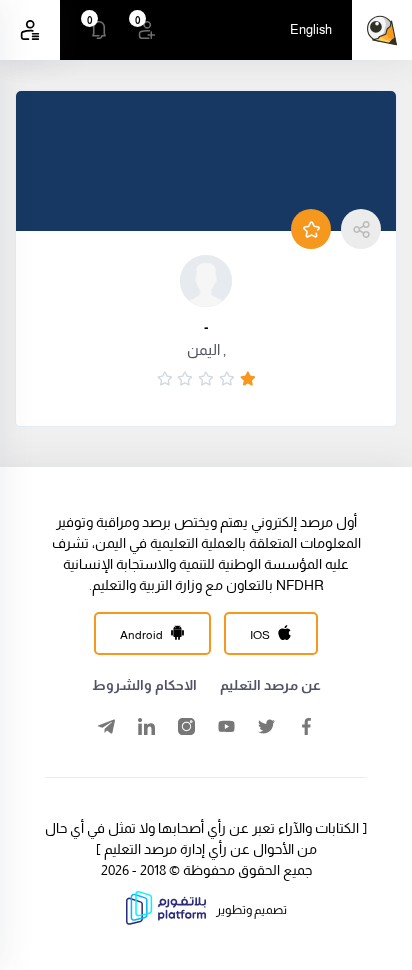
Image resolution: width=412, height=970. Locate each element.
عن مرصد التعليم (270, 685)
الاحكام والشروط (144, 685)
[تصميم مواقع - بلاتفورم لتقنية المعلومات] (166, 921)
